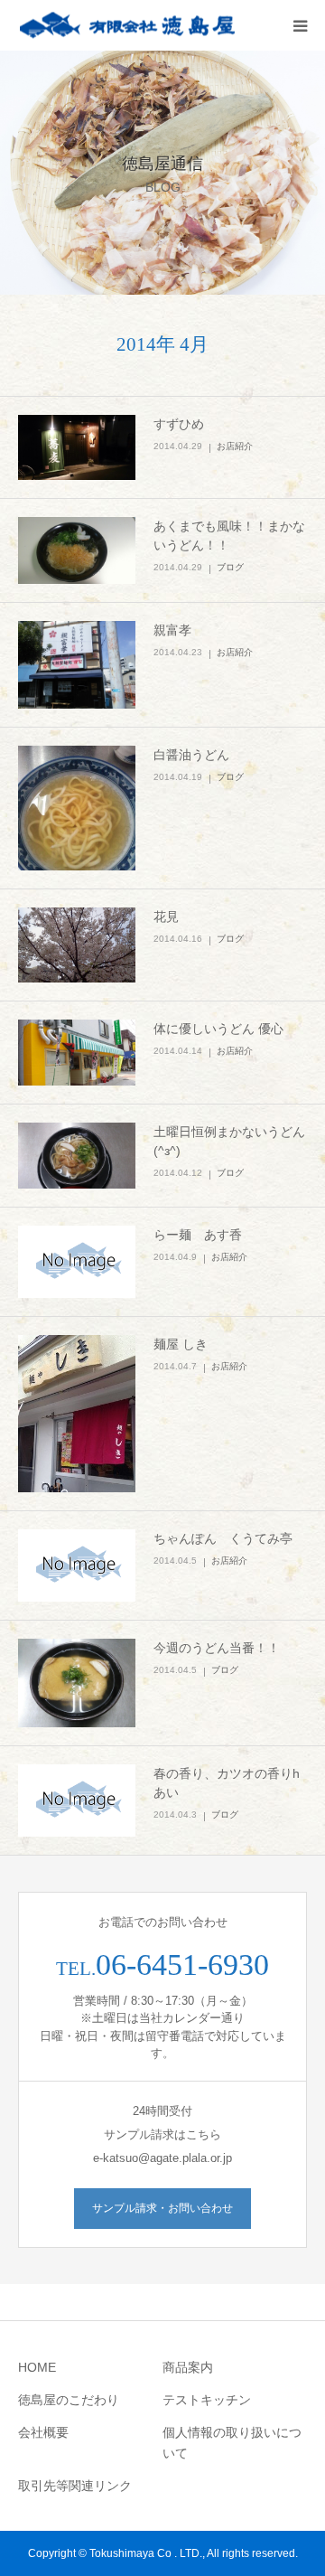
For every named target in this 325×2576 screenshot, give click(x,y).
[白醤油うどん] (77, 808)
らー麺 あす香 (198, 1235)
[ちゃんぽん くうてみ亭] (77, 1565)
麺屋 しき (181, 1344)
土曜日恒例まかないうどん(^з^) (229, 1141)
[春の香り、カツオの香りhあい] (77, 1800)
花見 (166, 917)
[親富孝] (77, 665)
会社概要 (43, 2432)
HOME (37, 2367)
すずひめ (179, 424)
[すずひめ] (77, 448)
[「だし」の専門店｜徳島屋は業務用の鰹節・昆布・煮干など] (126, 26)
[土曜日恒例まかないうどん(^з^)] (77, 1156)
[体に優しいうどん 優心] (77, 1053)
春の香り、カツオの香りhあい (227, 1783)
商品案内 (188, 2367)
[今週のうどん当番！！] (77, 1683)
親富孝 (172, 630)
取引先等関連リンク (75, 2486)
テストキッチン (207, 2400)
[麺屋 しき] (77, 1413)
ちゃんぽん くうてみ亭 (223, 1538)
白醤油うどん (191, 755)
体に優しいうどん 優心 (218, 1029)
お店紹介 (235, 446)
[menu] (300, 25)
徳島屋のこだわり (69, 2400)
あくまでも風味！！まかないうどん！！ (229, 536)
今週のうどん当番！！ (217, 1648)
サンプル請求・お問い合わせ (162, 2208)
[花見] (77, 945)
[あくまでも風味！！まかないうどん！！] (77, 550)
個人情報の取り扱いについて (232, 2443)
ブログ (230, 567)
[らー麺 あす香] (77, 1262)
